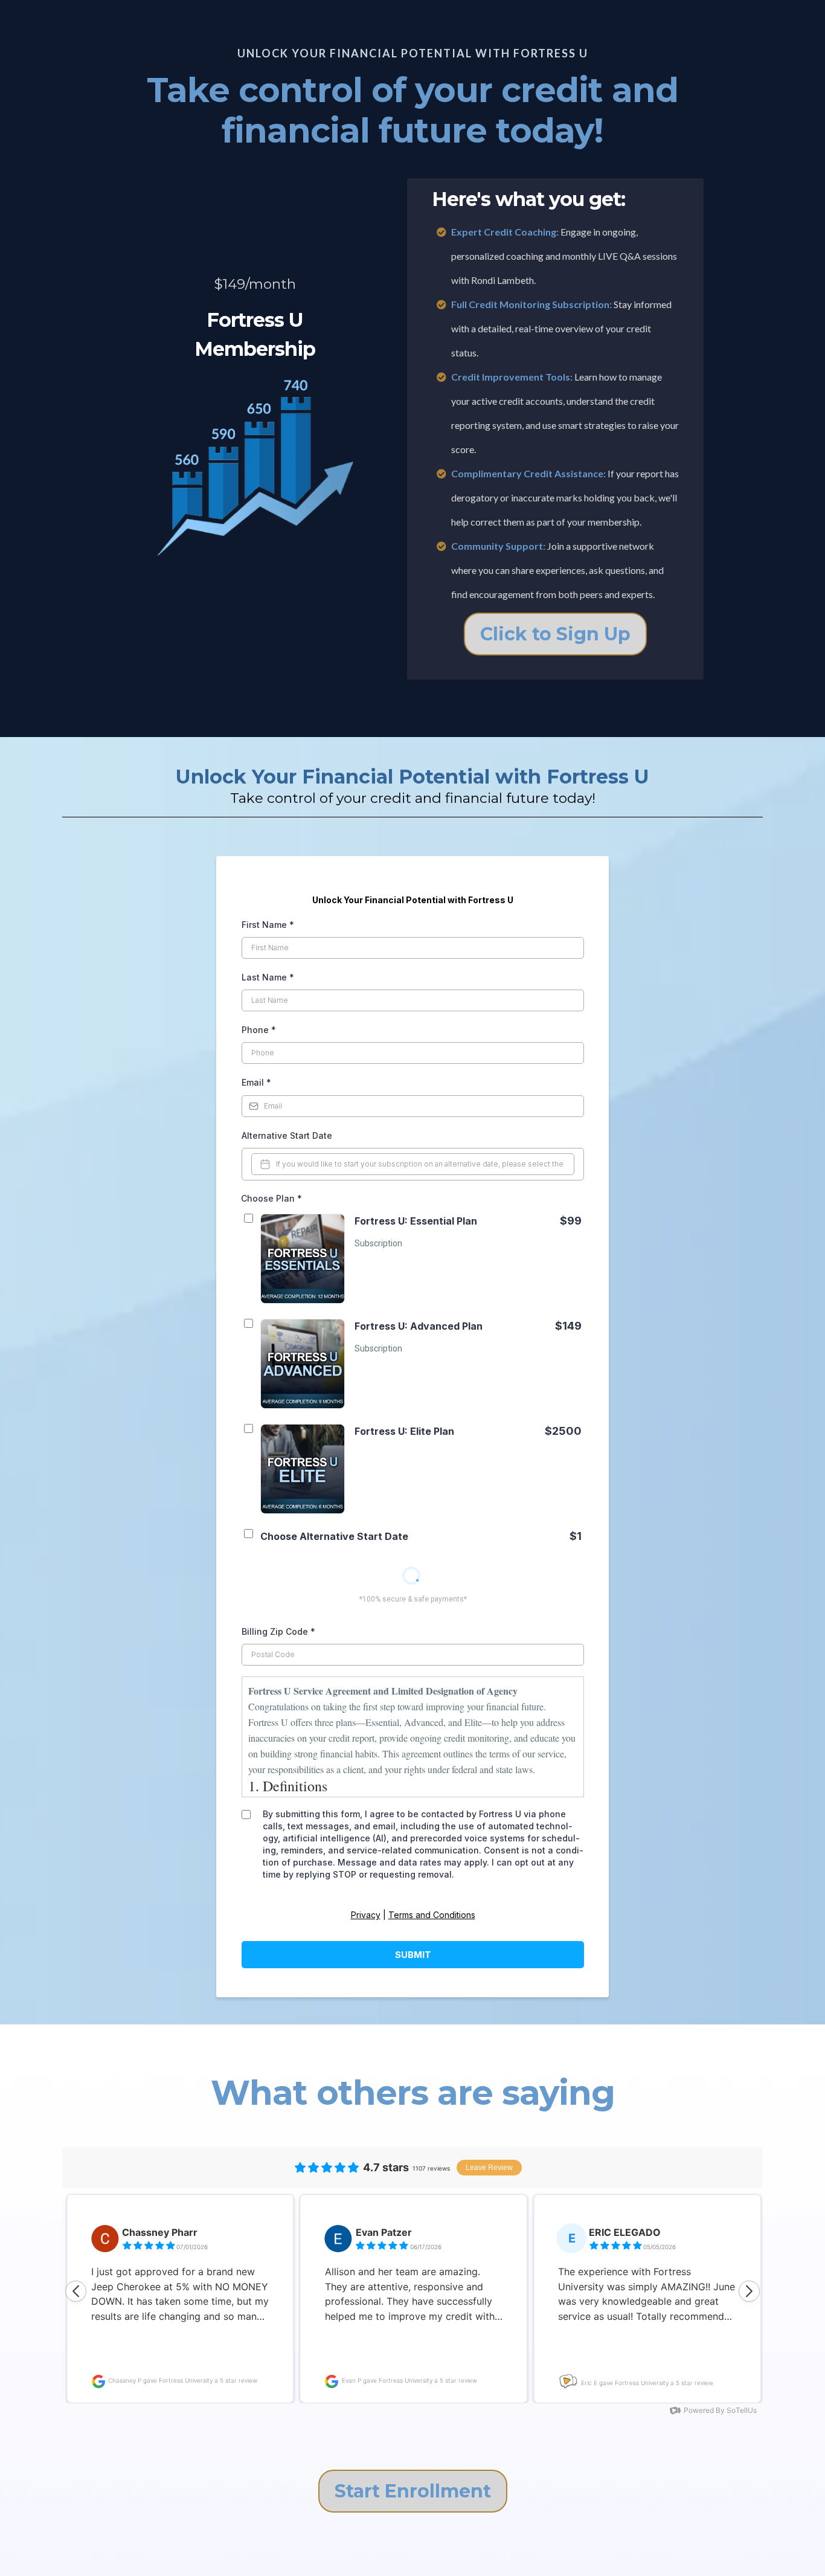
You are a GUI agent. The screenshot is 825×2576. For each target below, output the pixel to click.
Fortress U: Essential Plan (416, 1221)
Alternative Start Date (287, 1135)
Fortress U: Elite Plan (404, 1431)
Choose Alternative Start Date (334, 1536)
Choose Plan (271, 1198)
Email (256, 1082)
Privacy (366, 1915)
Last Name (268, 977)
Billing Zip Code (278, 1631)
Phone (259, 1030)
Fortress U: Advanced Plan (419, 1326)
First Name (268, 925)
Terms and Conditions (432, 1915)
